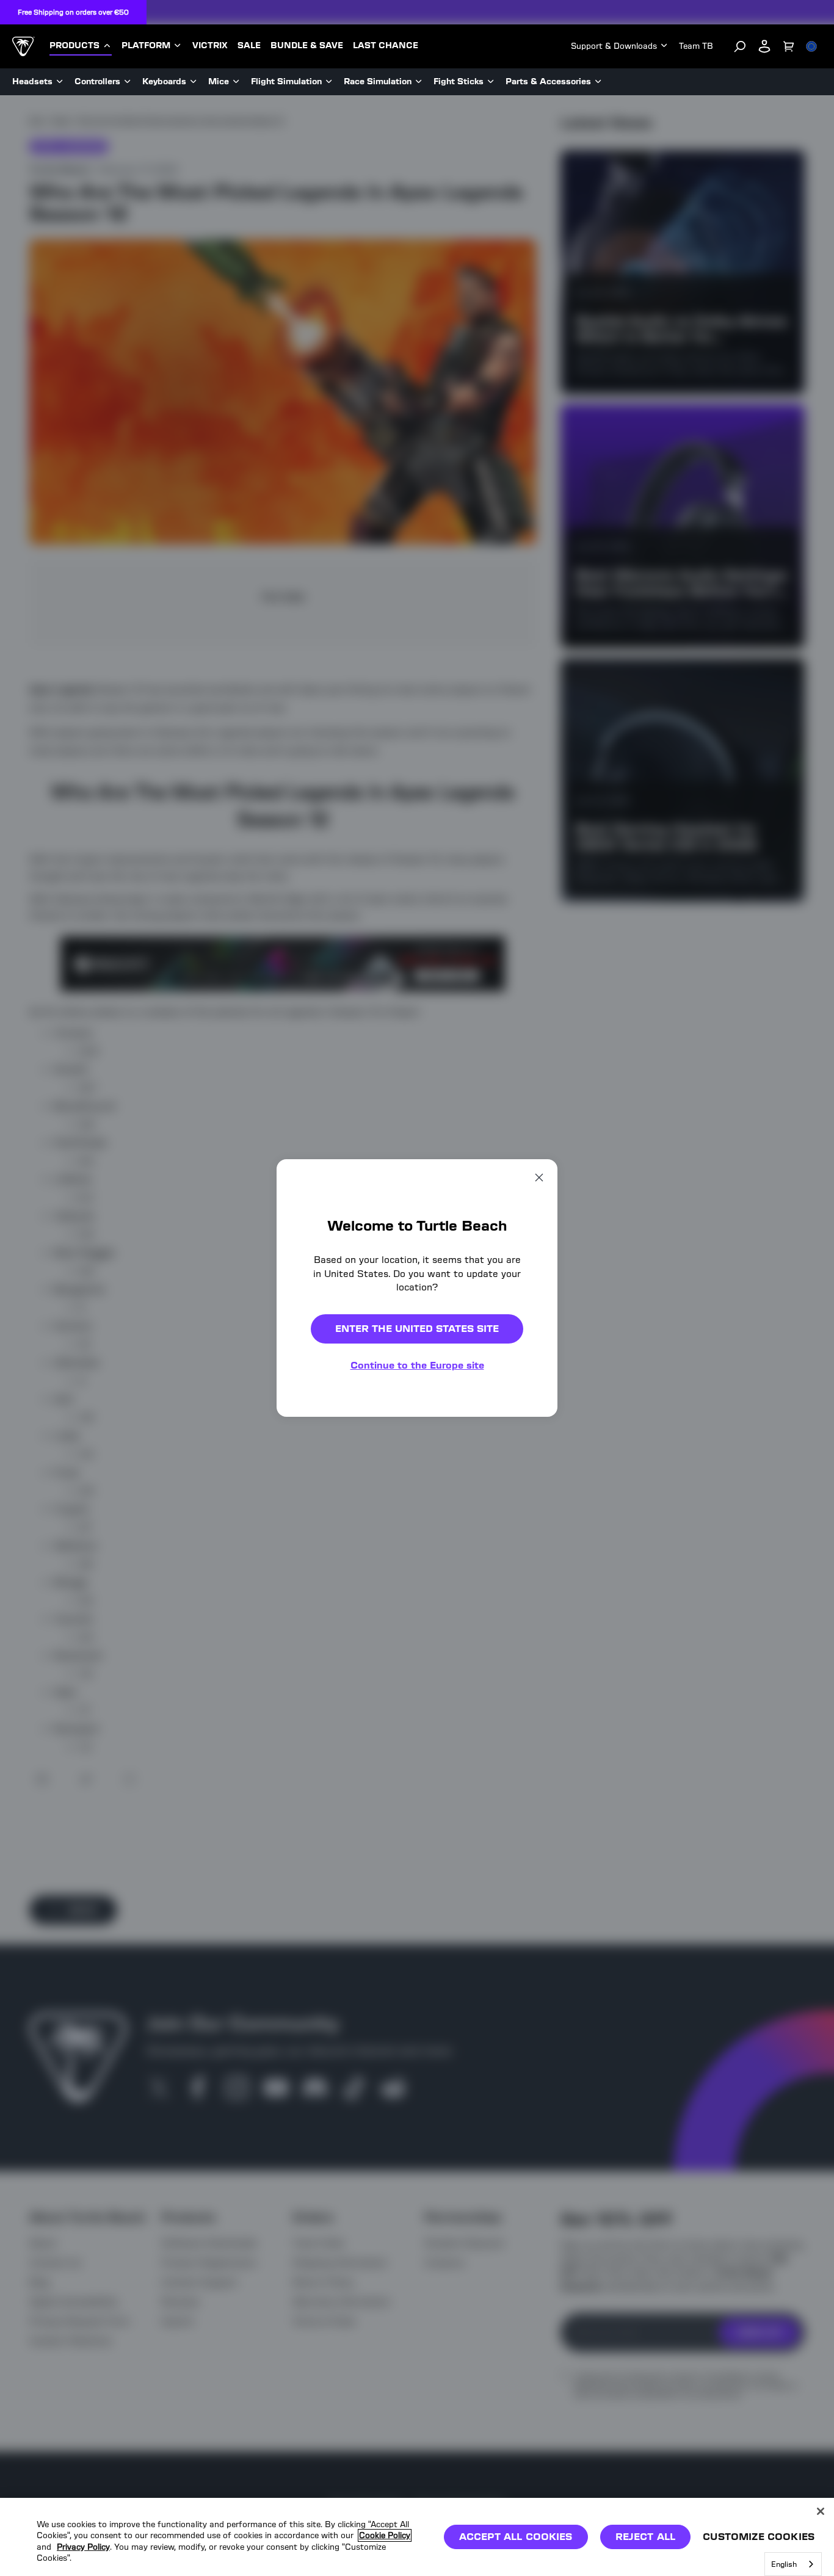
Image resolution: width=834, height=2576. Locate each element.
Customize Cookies (759, 2537)
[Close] (821, 2511)
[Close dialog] (539, 1178)
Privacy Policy (83, 2547)
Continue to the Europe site (417, 1365)
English (784, 2564)
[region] (417, 2537)
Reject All (646, 2537)
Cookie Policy (385, 2535)
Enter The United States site (417, 1329)
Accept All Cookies (516, 2537)
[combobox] (793, 2564)
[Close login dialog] (530, 1572)
